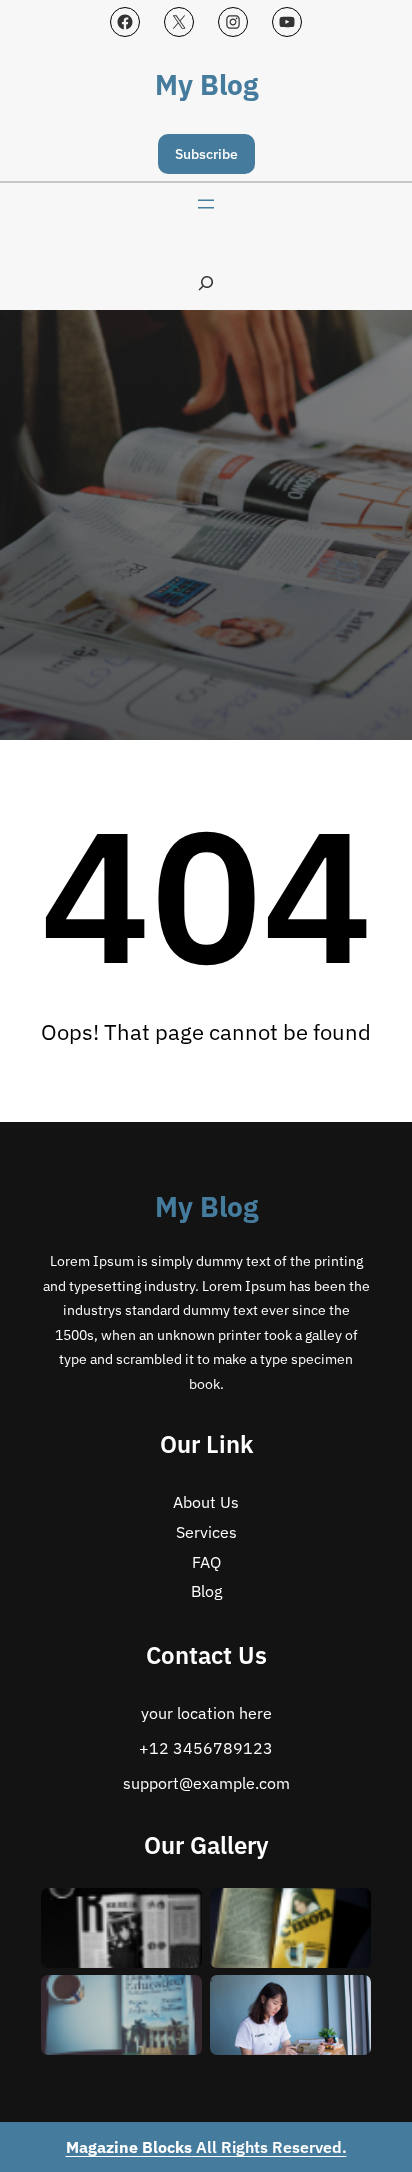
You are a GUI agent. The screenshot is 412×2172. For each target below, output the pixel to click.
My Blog (206, 84)
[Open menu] (206, 204)
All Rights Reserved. (206, 2147)
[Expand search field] (206, 282)
